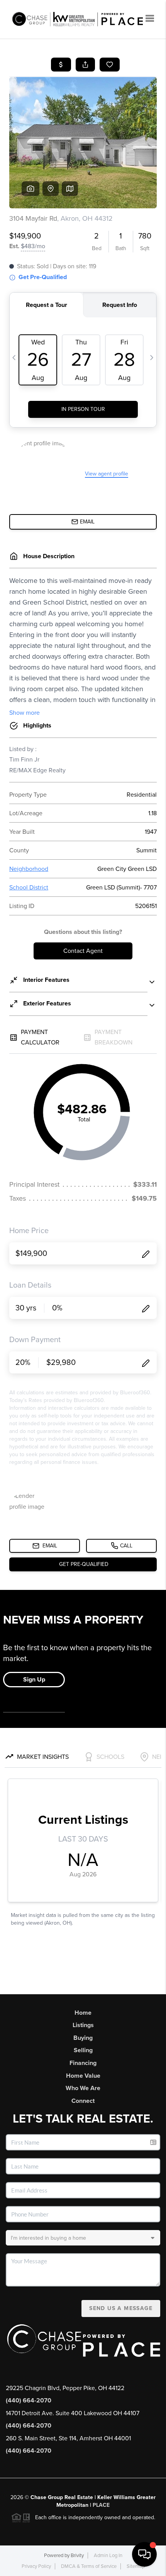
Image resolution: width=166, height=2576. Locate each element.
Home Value (83, 2076)
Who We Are (83, 2088)
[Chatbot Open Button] (144, 2554)
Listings (83, 2025)
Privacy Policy (36, 2566)
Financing (83, 2063)
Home (83, 2013)
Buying (83, 2038)
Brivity (77, 2556)
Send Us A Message (121, 2308)
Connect (83, 2101)
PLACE (101, 2505)
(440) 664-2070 (29, 2401)
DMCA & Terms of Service (89, 2566)
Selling (83, 2050)
